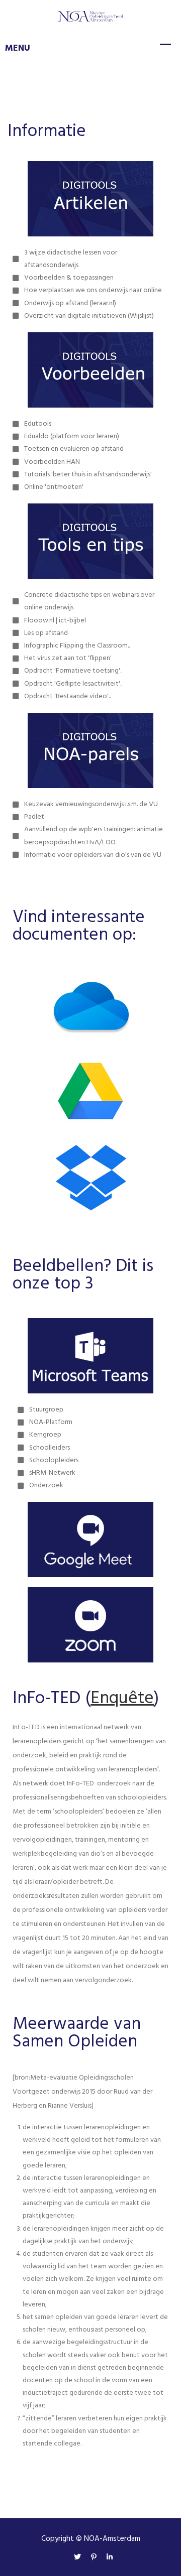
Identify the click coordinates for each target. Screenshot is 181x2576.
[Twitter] (77, 2558)
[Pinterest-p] (94, 2558)
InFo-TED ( (52, 1699)
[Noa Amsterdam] (90, 16)
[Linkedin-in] (107, 2558)
